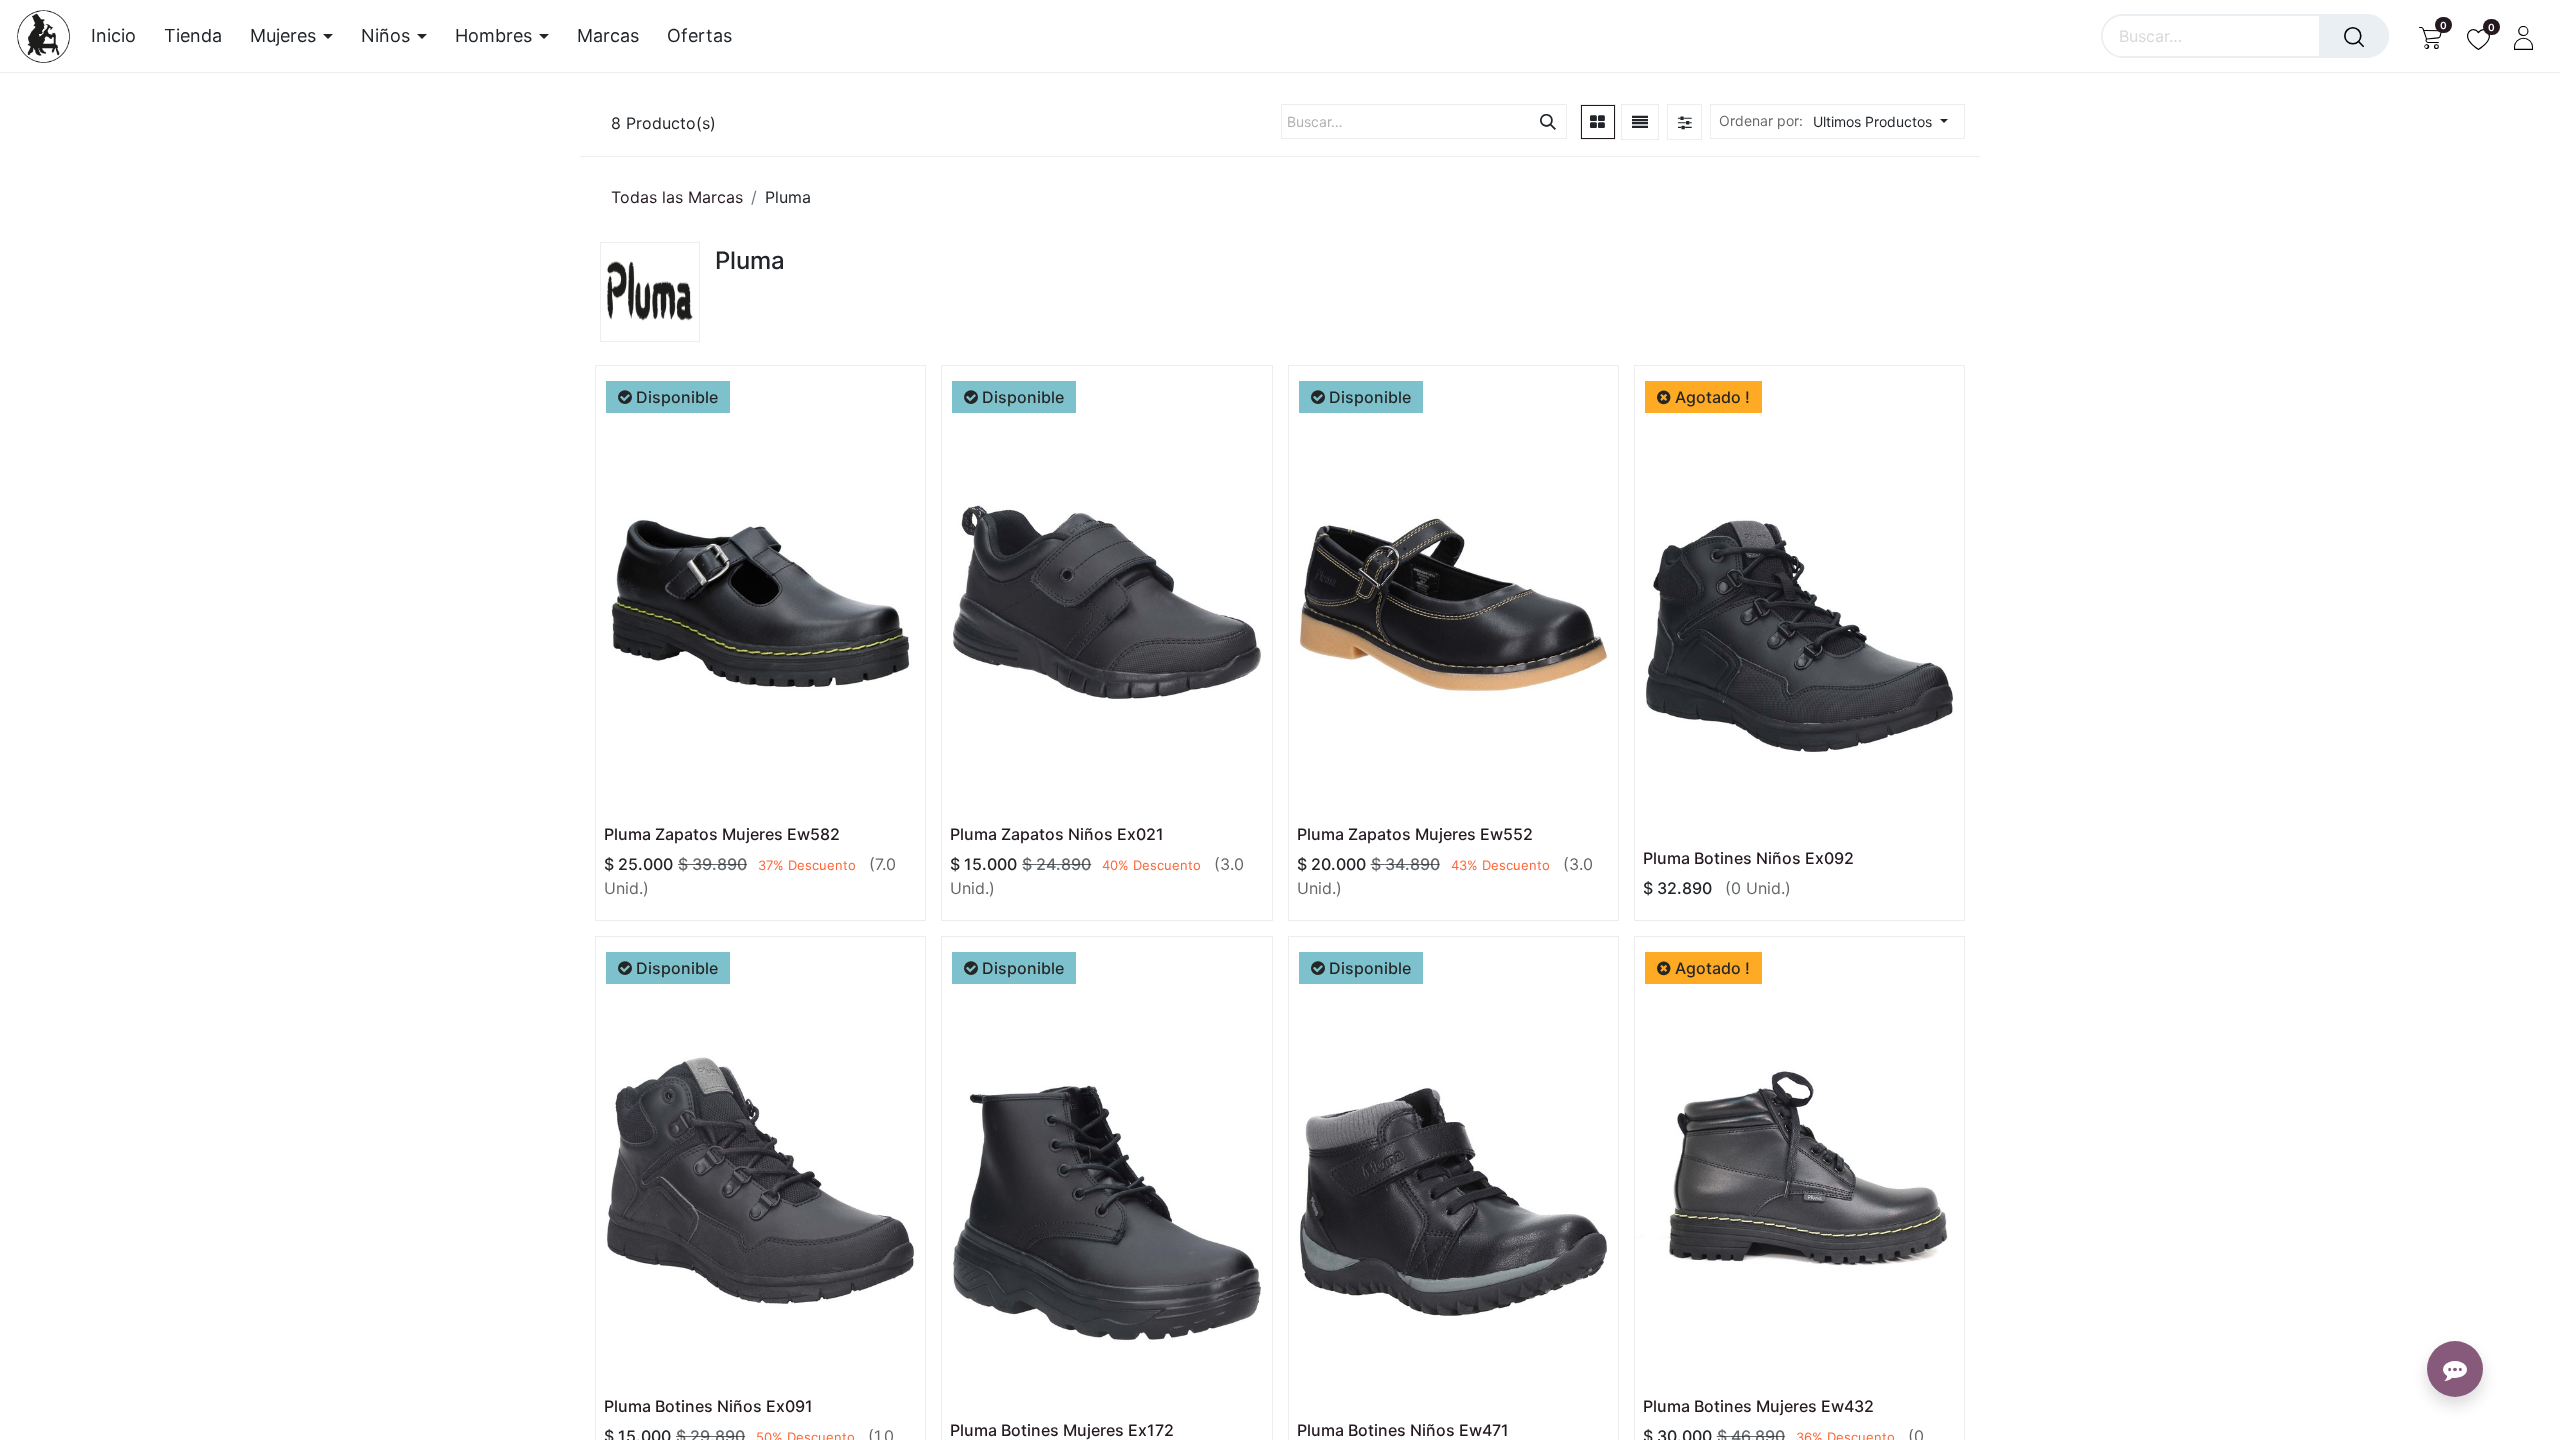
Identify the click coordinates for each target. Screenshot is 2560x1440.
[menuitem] (120, 36)
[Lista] (1640, 122)
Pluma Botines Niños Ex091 (708, 1406)
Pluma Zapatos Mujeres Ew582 (722, 834)
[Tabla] (1598, 122)
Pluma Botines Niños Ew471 (1403, 1430)
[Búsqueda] (2354, 36)
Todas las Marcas (677, 197)
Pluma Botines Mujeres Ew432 (1758, 1406)
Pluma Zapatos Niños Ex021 (1057, 834)
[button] (1886, 121)
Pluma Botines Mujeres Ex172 (1062, 1430)
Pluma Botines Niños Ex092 (1748, 858)
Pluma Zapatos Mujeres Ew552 (1415, 834)
